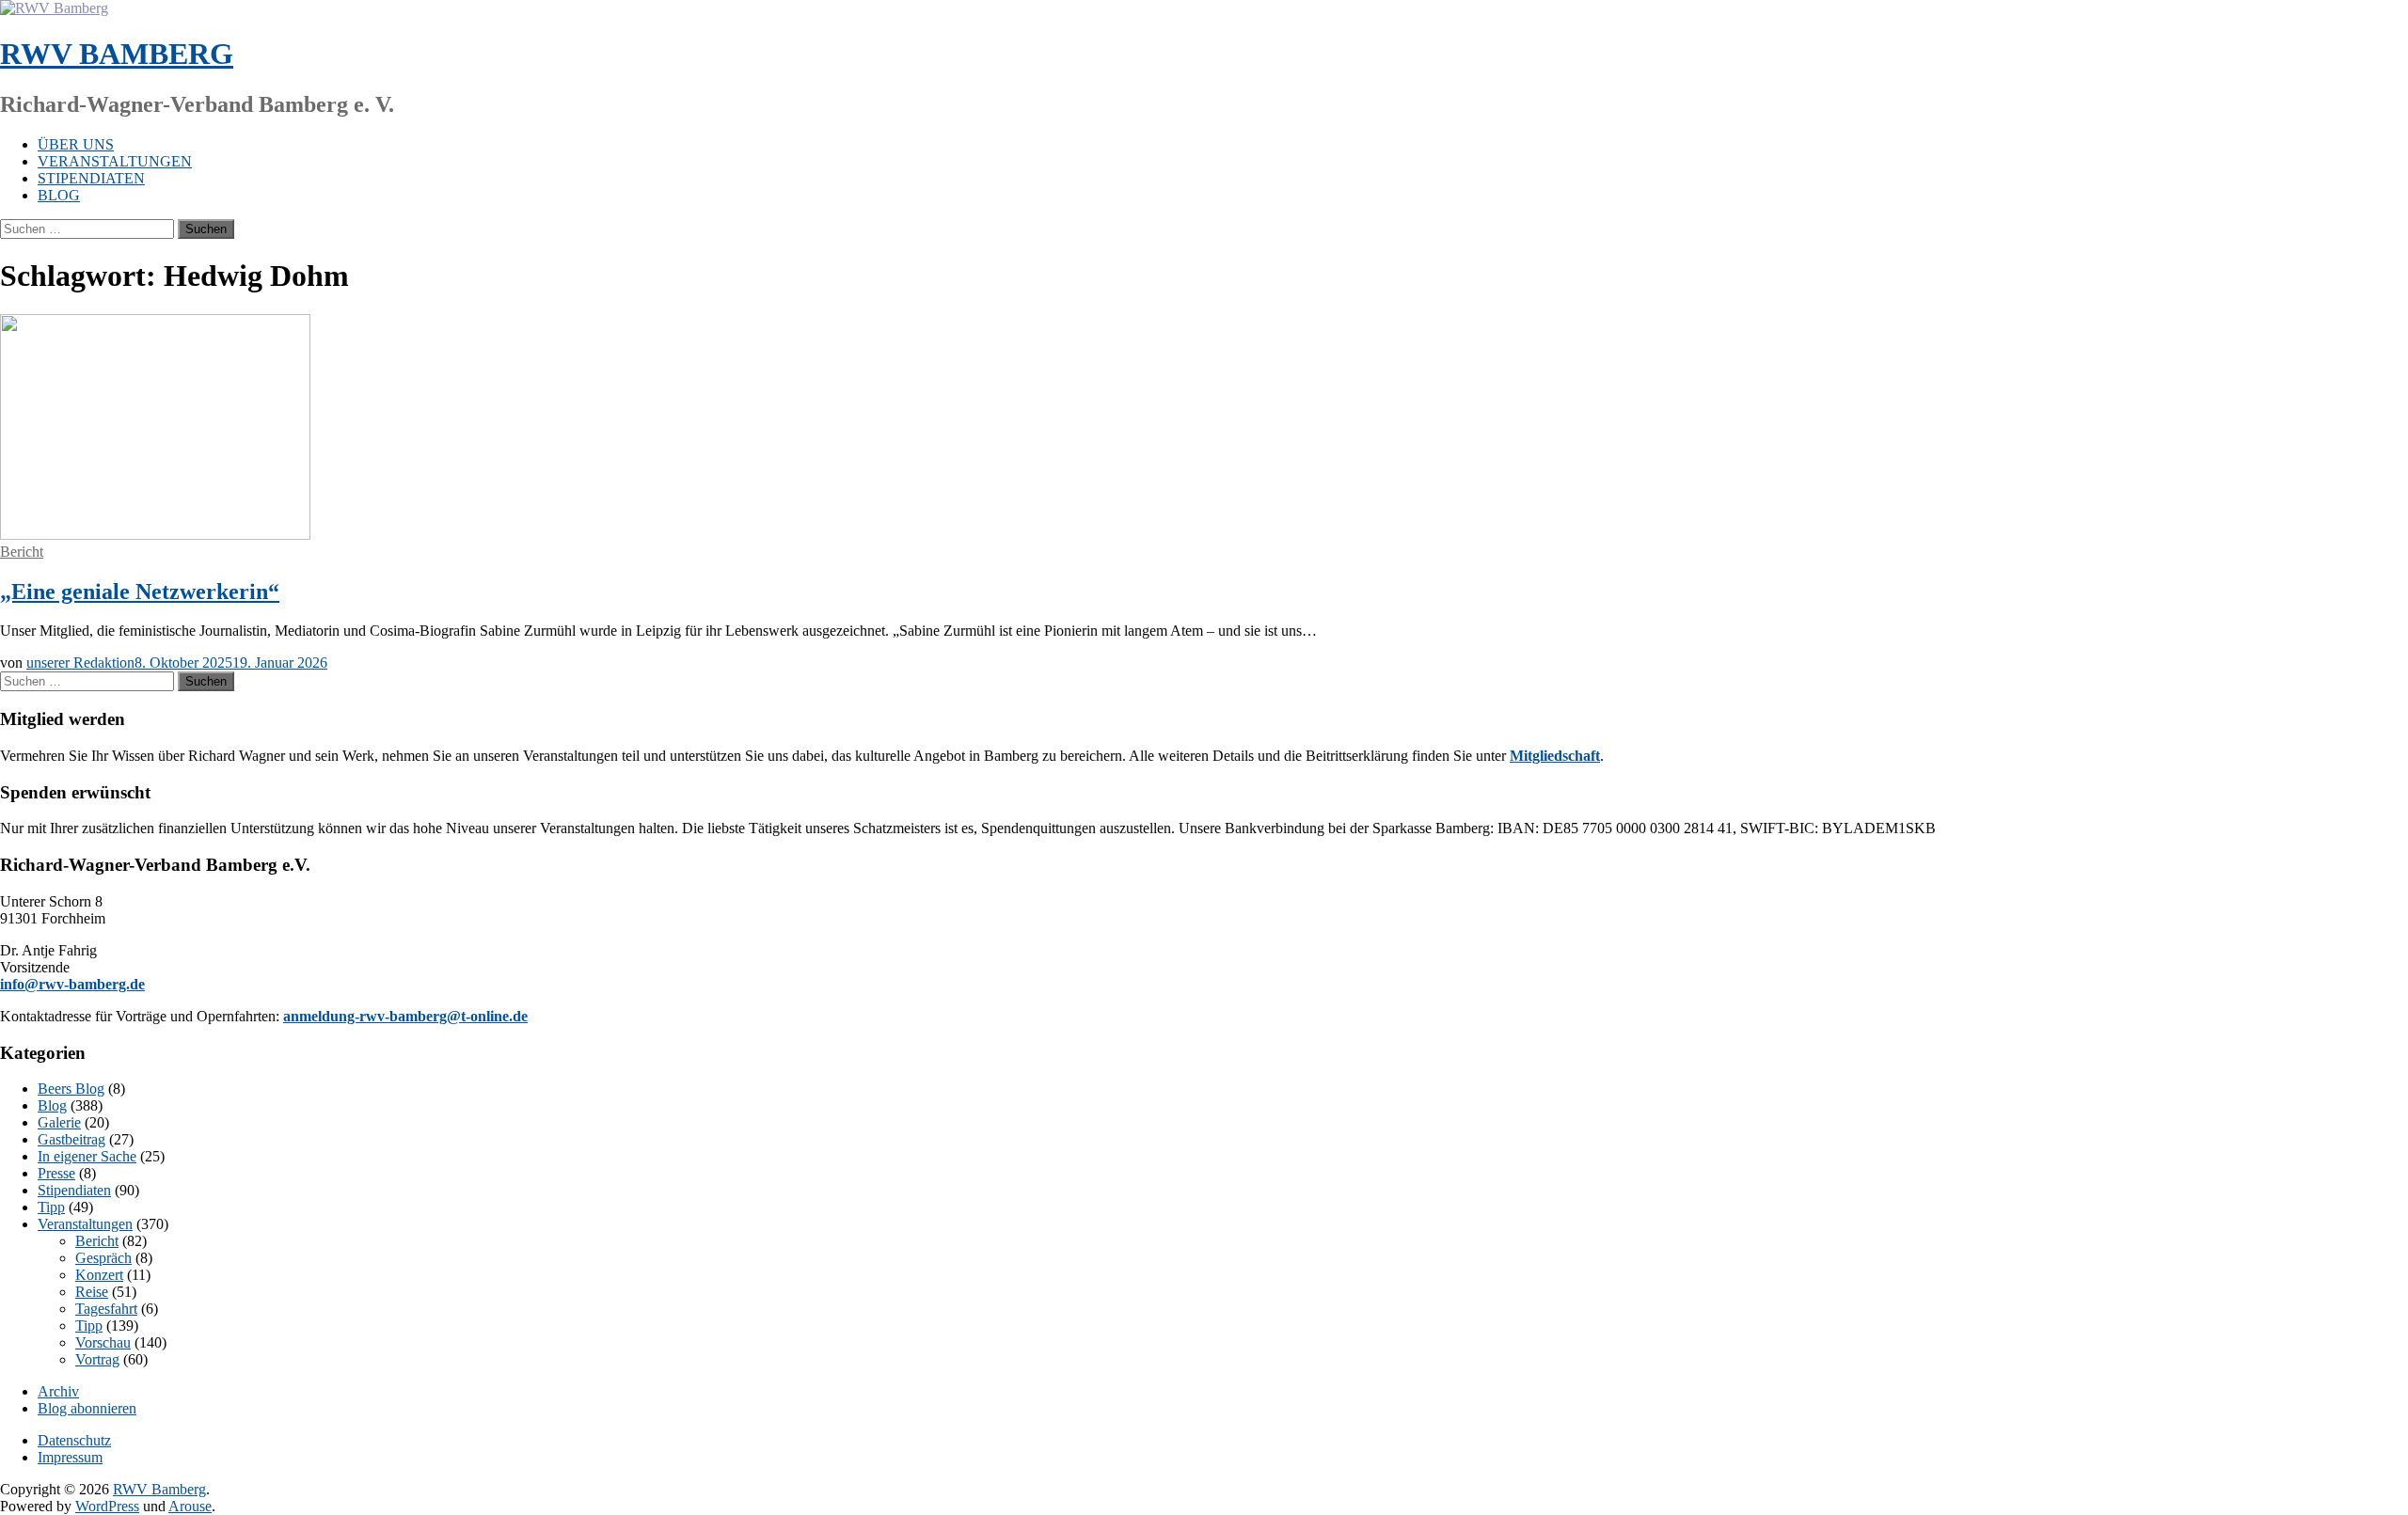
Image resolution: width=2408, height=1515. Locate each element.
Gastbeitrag (71, 1139)
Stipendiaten (91, 178)
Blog (59, 195)
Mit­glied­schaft (1555, 756)
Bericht (22, 552)
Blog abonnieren (87, 1408)
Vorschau (103, 1342)
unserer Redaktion (80, 663)
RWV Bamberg (117, 54)
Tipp (51, 1207)
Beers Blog (71, 1089)
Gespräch (103, 1258)
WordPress (107, 1506)
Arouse (190, 1506)
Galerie (59, 1122)
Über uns (76, 144)
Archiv (58, 1391)
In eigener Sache (87, 1156)
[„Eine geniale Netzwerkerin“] (155, 535)
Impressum (70, 1457)
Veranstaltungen (115, 161)
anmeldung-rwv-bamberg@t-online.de (405, 1016)
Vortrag (97, 1359)
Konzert (99, 1275)
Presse (56, 1173)
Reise (92, 1292)
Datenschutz (74, 1440)
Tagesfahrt (106, 1309)
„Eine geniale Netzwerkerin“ (140, 592)
